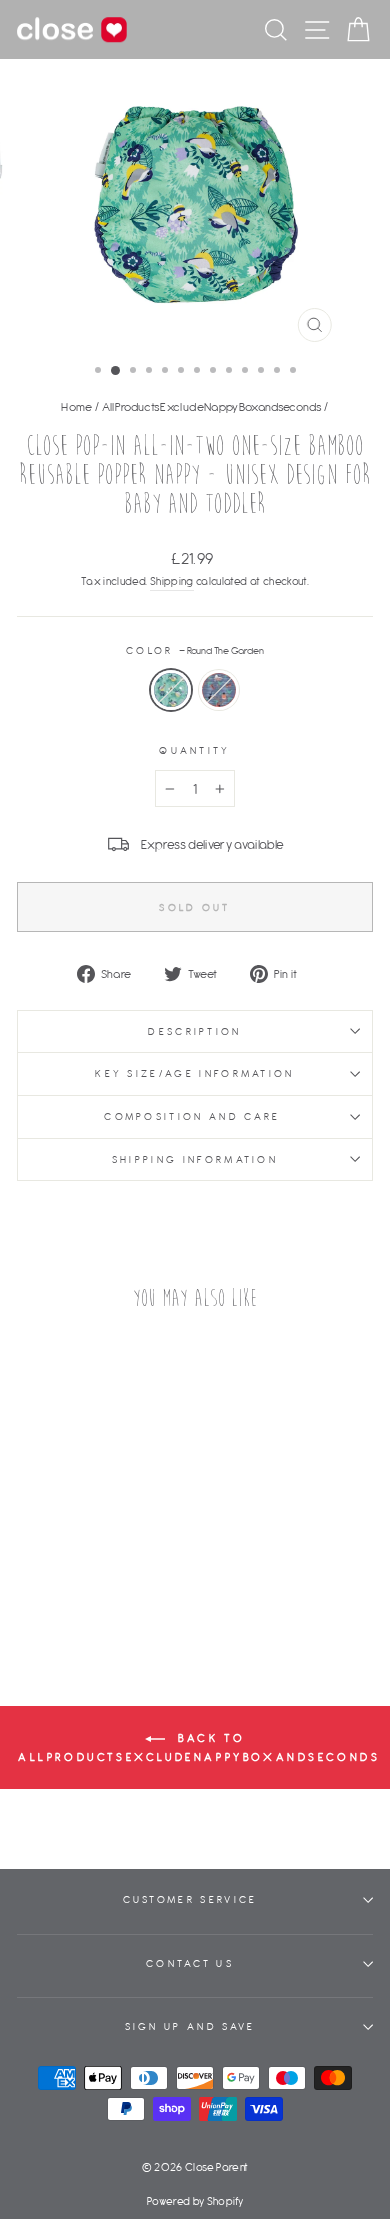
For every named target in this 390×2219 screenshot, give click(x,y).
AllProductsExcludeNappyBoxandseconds (212, 406)
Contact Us (190, 1963)
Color (195, 650)
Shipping (172, 581)
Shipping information (195, 1159)
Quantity (195, 750)
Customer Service (190, 1899)
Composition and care (195, 1116)
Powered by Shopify (195, 2201)
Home (76, 406)
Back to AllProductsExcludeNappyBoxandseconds (199, 1746)
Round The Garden (171, 690)
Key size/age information (195, 1073)
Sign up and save (190, 2026)
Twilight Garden (219, 690)
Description (194, 1031)
